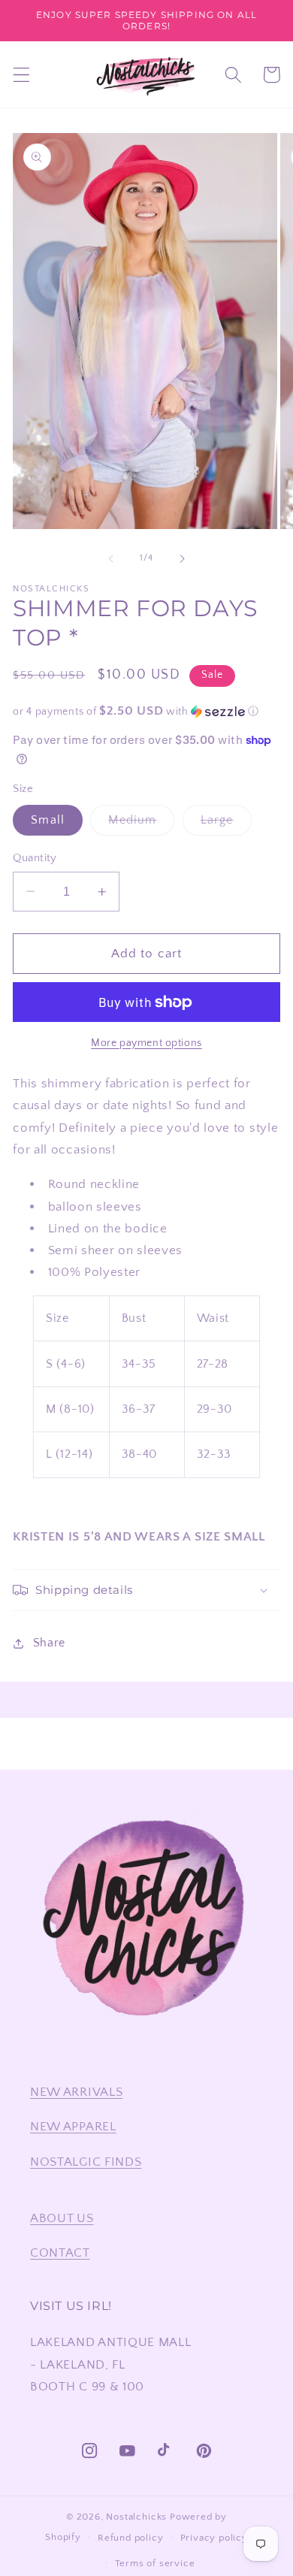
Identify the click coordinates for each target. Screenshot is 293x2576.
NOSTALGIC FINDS (86, 2162)
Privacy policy (214, 2538)
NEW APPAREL (73, 2126)
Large (226, 824)
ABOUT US (62, 2218)
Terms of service (155, 2563)
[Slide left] (111, 558)
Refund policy (130, 2538)
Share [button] (49, 1643)
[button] (21, 75)
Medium (141, 824)
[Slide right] (182, 558)
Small (48, 820)
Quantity (35, 858)
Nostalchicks (136, 2517)
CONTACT (60, 2252)
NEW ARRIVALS (76, 2092)
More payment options (146, 1043)
